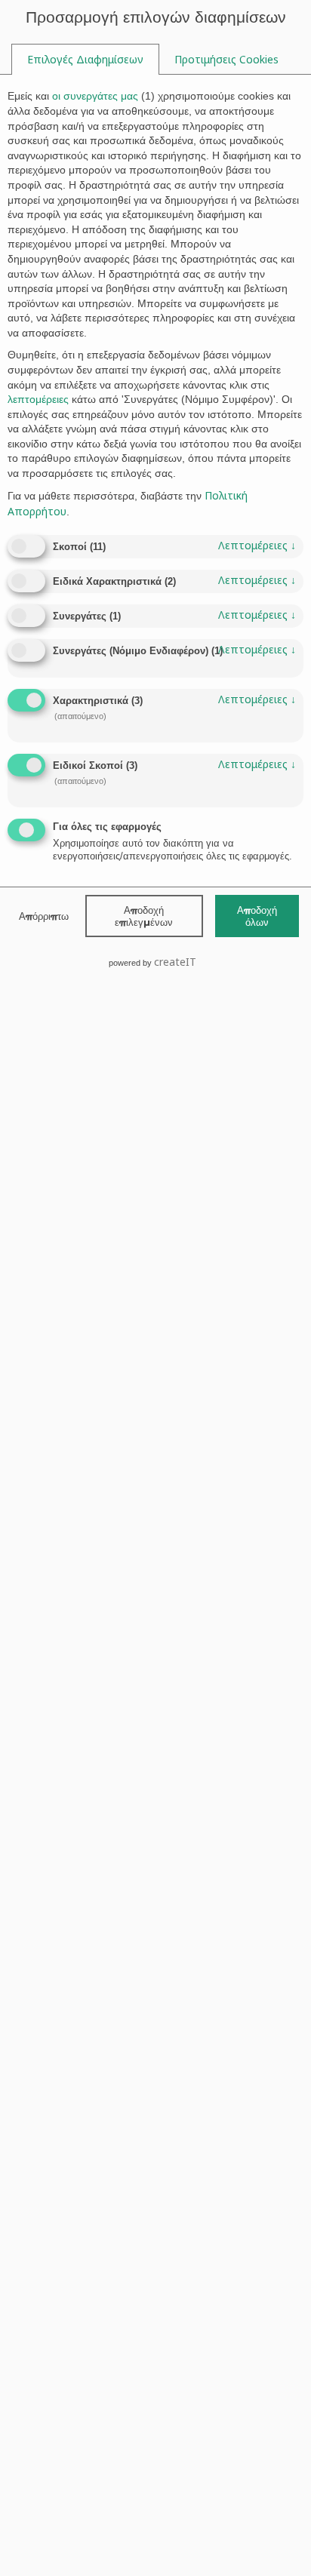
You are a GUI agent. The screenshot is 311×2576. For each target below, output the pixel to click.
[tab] (85, 60)
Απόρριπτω (44, 916)
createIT (175, 962)
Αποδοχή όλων (257, 916)
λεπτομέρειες (257, 545)
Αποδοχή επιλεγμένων (144, 916)
